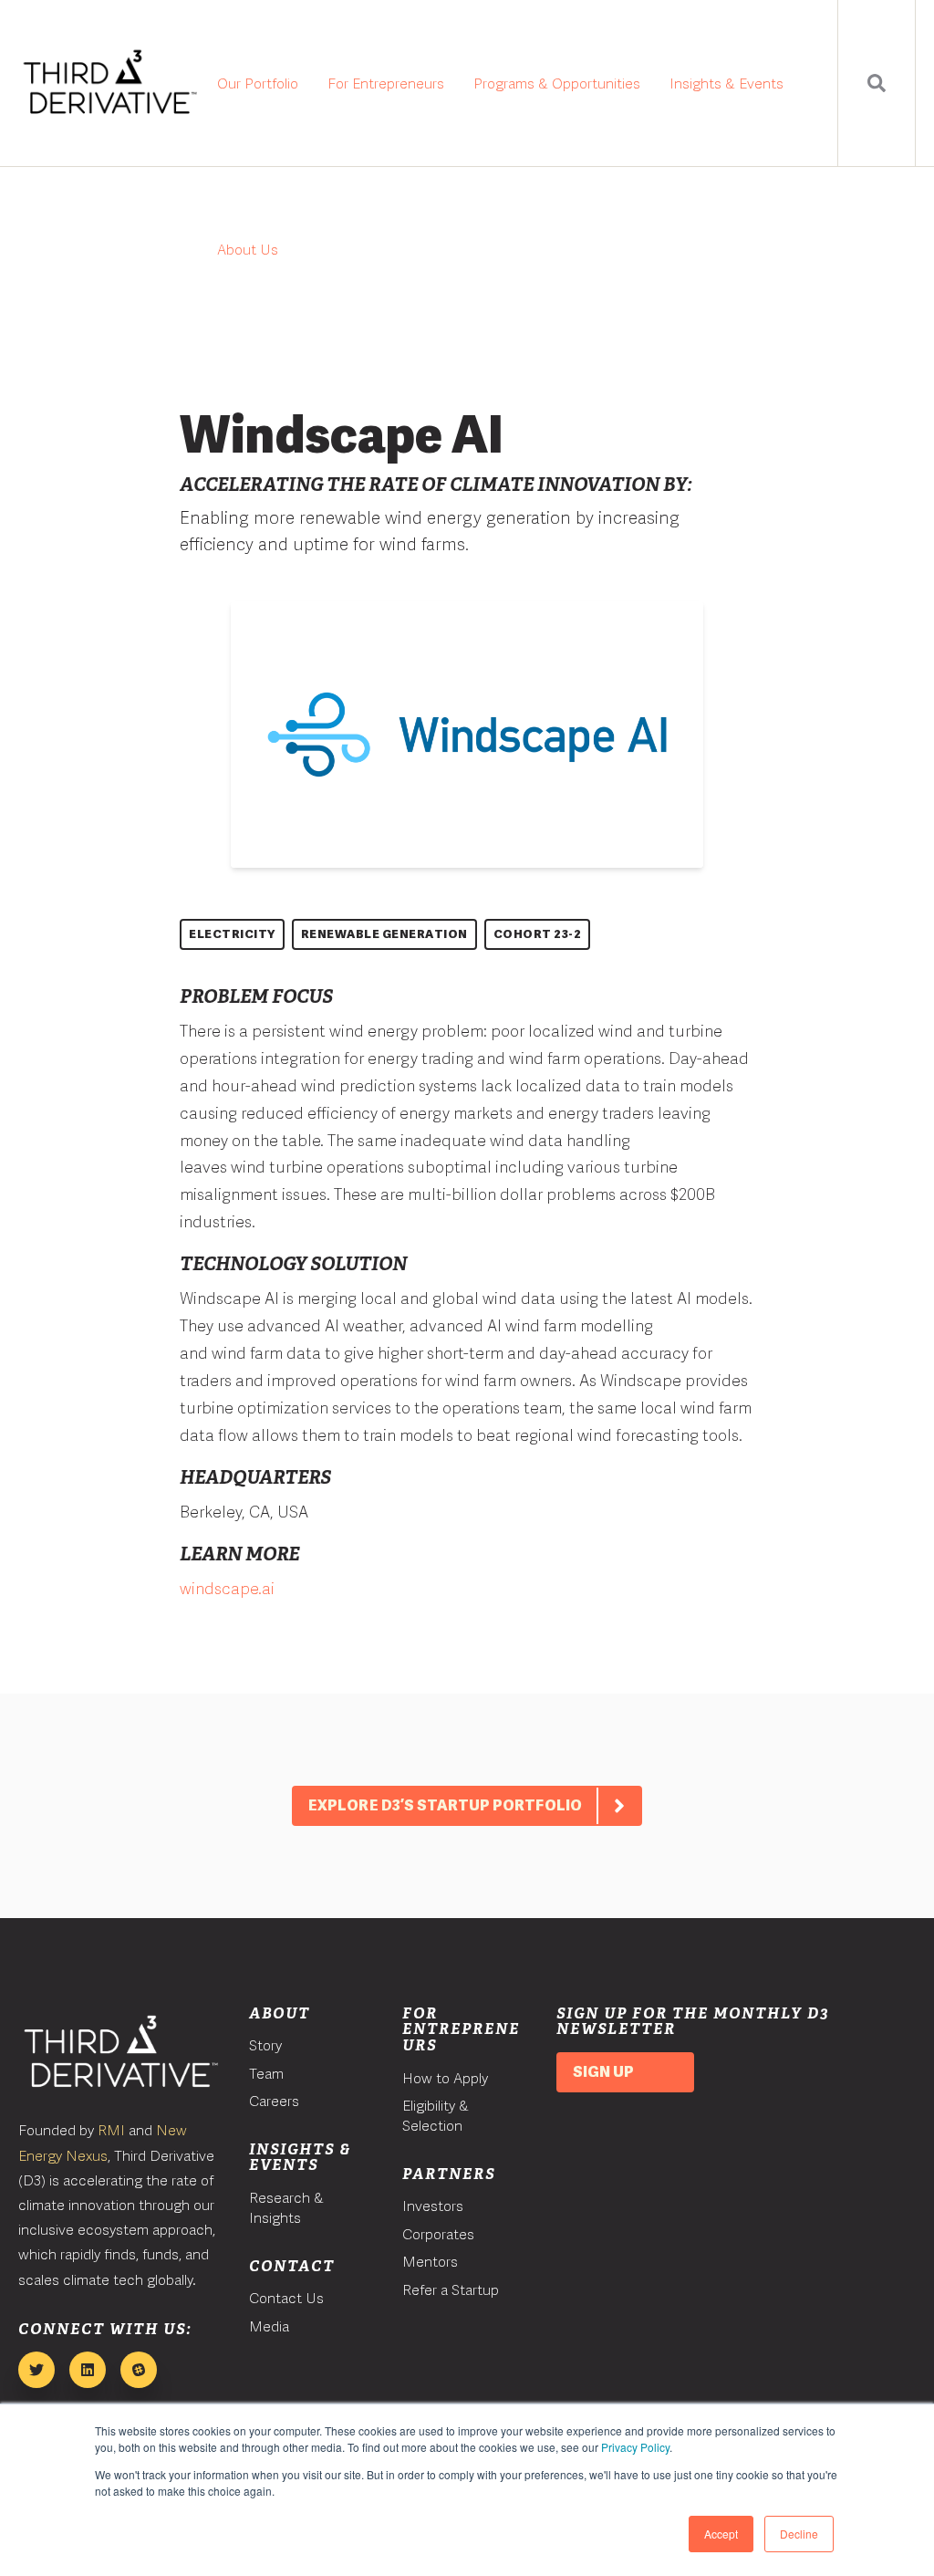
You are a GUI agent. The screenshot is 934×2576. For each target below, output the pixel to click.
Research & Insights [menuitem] (286, 2208)
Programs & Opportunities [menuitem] (557, 83)
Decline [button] (799, 2534)
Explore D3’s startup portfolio (445, 1805)
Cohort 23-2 (538, 934)
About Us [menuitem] (248, 250)
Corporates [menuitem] (438, 2234)
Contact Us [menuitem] (286, 2298)
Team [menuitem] (266, 2074)
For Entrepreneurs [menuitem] (386, 83)
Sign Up (603, 2072)
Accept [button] (721, 2534)
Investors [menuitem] (433, 2206)
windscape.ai (227, 1588)
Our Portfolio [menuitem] (258, 83)
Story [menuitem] (265, 2045)
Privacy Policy (635, 2447)
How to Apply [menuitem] (445, 2078)
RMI (111, 2130)
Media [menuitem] (269, 2326)
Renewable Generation (384, 934)
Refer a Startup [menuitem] (451, 2290)
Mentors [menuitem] (430, 2262)
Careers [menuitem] (274, 2101)
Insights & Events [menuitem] (726, 83)
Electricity (232, 934)
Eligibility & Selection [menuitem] (436, 2116)
